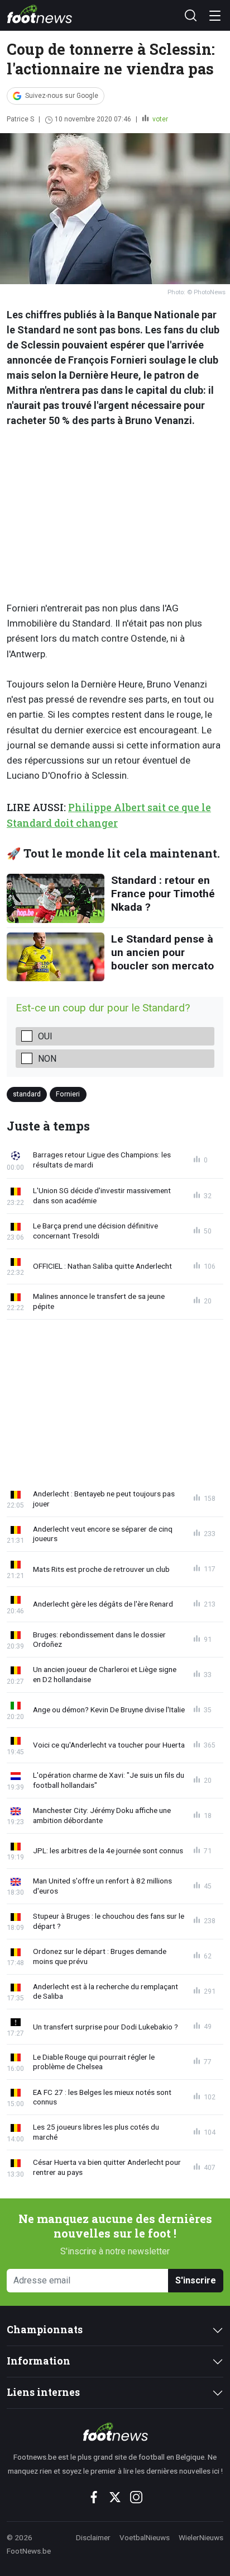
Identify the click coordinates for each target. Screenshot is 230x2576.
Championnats (45, 2330)
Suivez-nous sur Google (62, 96)
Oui (45, 1036)
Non (47, 1059)
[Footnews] (115, 2432)
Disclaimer (93, 2537)
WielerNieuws (201, 2537)
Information (39, 2361)
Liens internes (43, 2392)
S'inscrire (196, 2280)
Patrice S (20, 119)
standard (27, 1094)
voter (159, 119)
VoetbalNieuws (145, 2537)
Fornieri (68, 1094)
